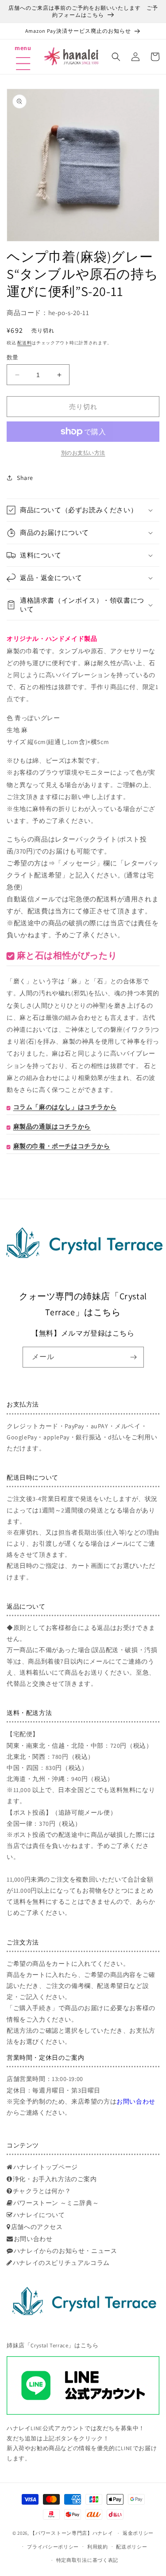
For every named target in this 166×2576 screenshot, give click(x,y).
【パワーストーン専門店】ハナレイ (71, 2533)
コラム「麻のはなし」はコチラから (65, 1107)
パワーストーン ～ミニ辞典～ (56, 2203)
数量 (13, 357)
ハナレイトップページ (46, 2167)
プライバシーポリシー (53, 2547)
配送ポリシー (131, 2547)
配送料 (24, 343)
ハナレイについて (39, 2215)
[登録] (134, 1357)
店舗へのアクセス (37, 2227)
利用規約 (98, 2547)
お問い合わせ (136, 2101)
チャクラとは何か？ (42, 2191)
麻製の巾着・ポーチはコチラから (62, 1146)
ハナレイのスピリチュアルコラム (61, 2263)
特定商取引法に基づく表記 (87, 2560)
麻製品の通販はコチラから (52, 1126)
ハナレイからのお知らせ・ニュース (65, 2251)
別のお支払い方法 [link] (83, 453)
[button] (23, 52)
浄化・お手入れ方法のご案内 (55, 2179)
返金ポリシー (138, 2533)
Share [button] (25, 478)
